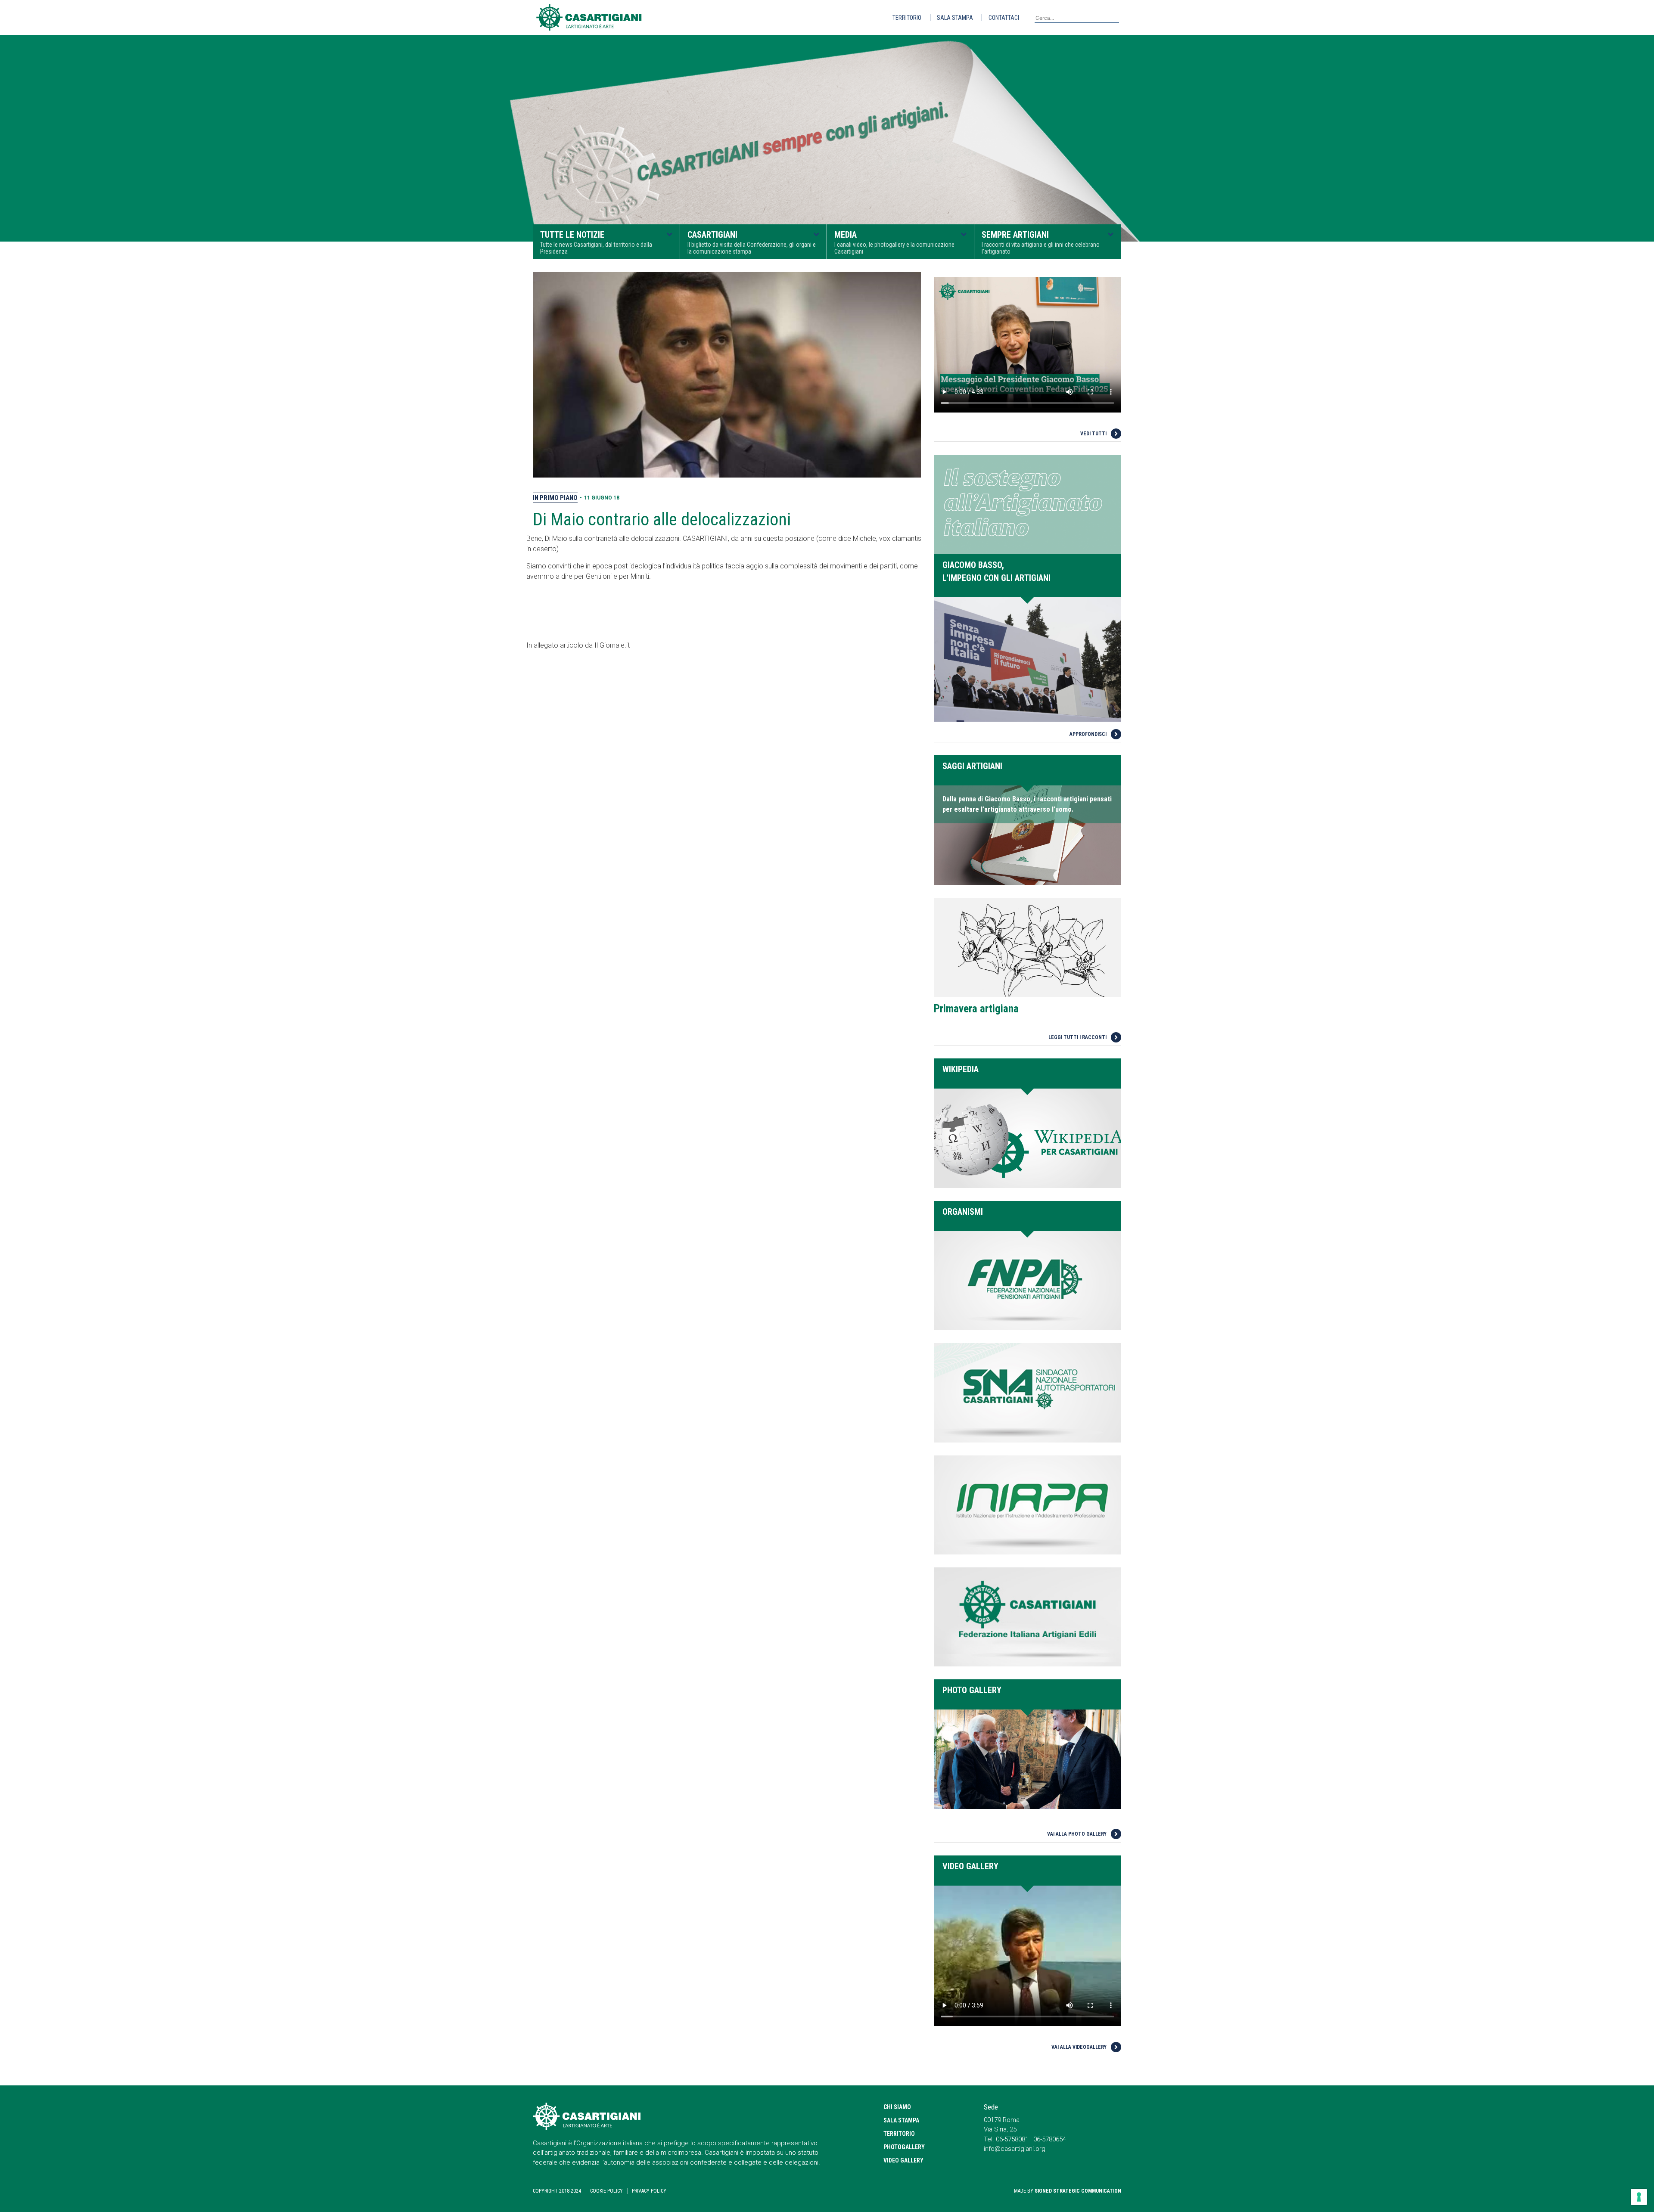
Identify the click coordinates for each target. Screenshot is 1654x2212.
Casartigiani (752, 242)
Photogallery (904, 2147)
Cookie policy (606, 2191)
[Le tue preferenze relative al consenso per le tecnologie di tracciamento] (1639, 2197)
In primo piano (555, 498)
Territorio (907, 18)
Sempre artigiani (1041, 242)
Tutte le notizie (596, 242)
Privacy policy (649, 2191)
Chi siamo (897, 2107)
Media (894, 242)
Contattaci (1004, 18)
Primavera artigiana (976, 1009)
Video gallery (903, 2160)
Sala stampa (955, 18)
